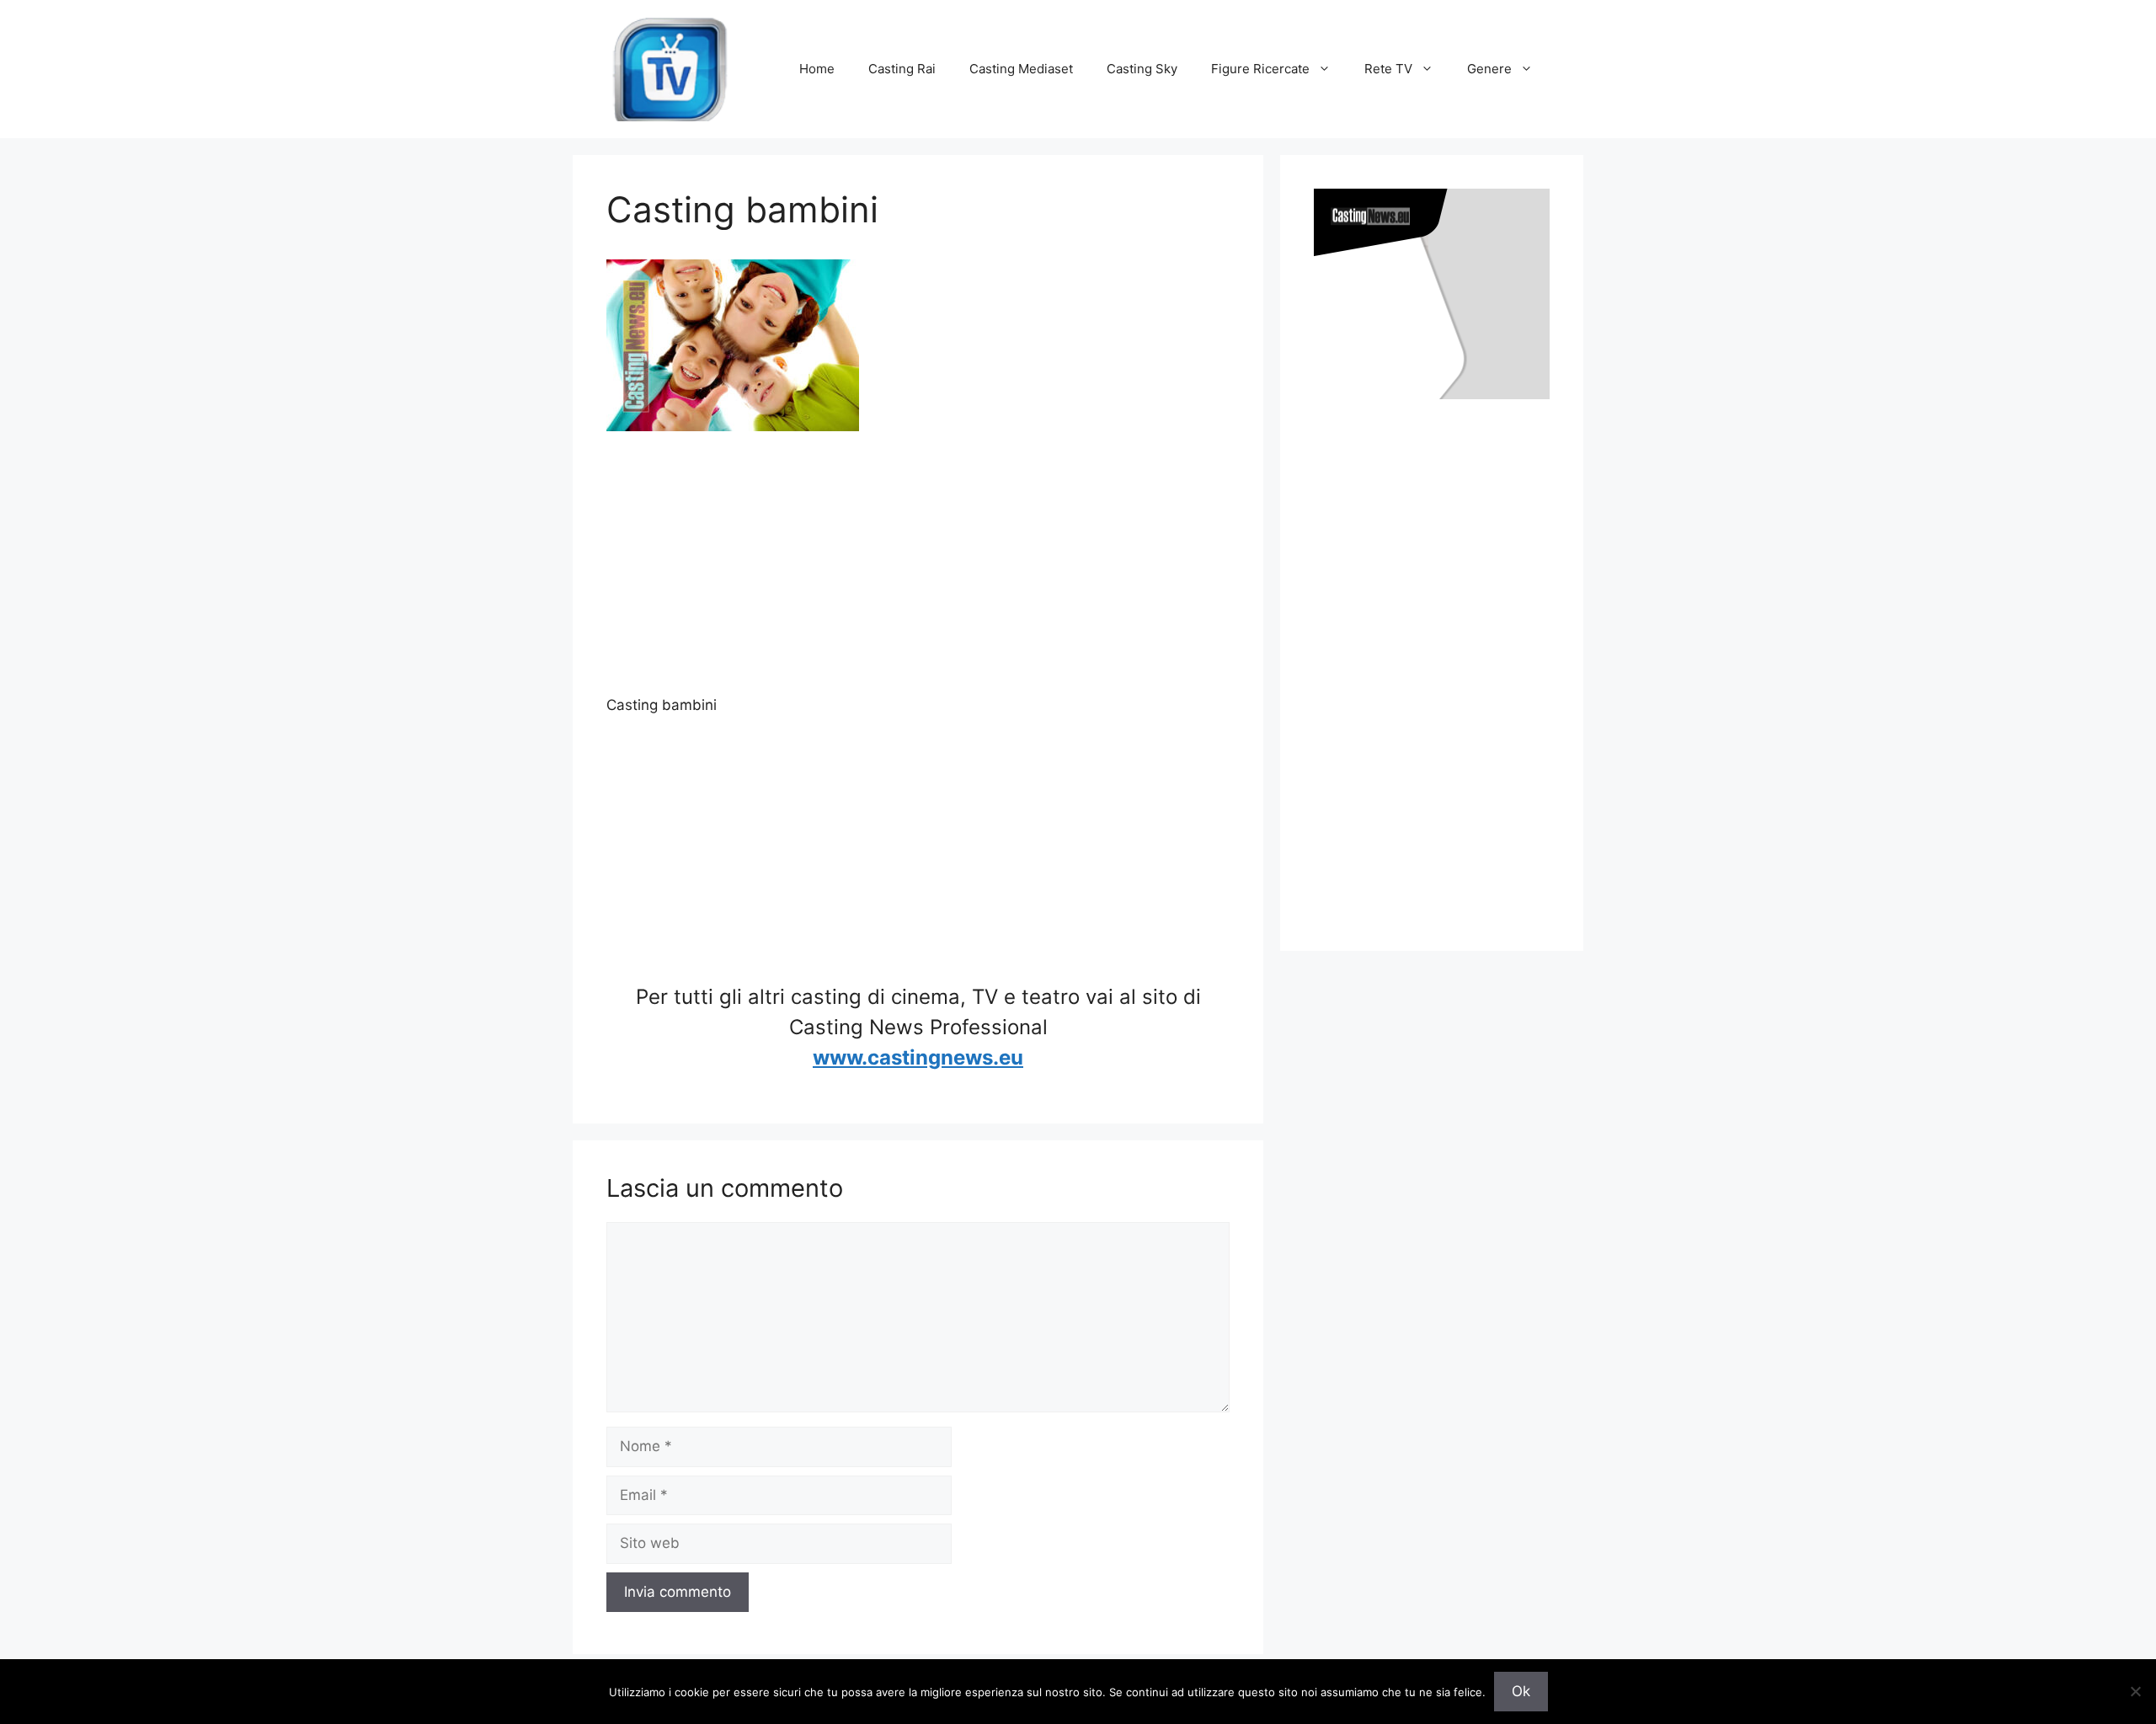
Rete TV (1388, 69)
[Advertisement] (918, 577)
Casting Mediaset (1021, 69)
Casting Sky (1142, 69)
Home (817, 69)
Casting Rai (902, 69)
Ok (1521, 1691)
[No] (2135, 1691)
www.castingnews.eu (918, 1057)
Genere (1489, 69)
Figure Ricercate (1260, 69)
